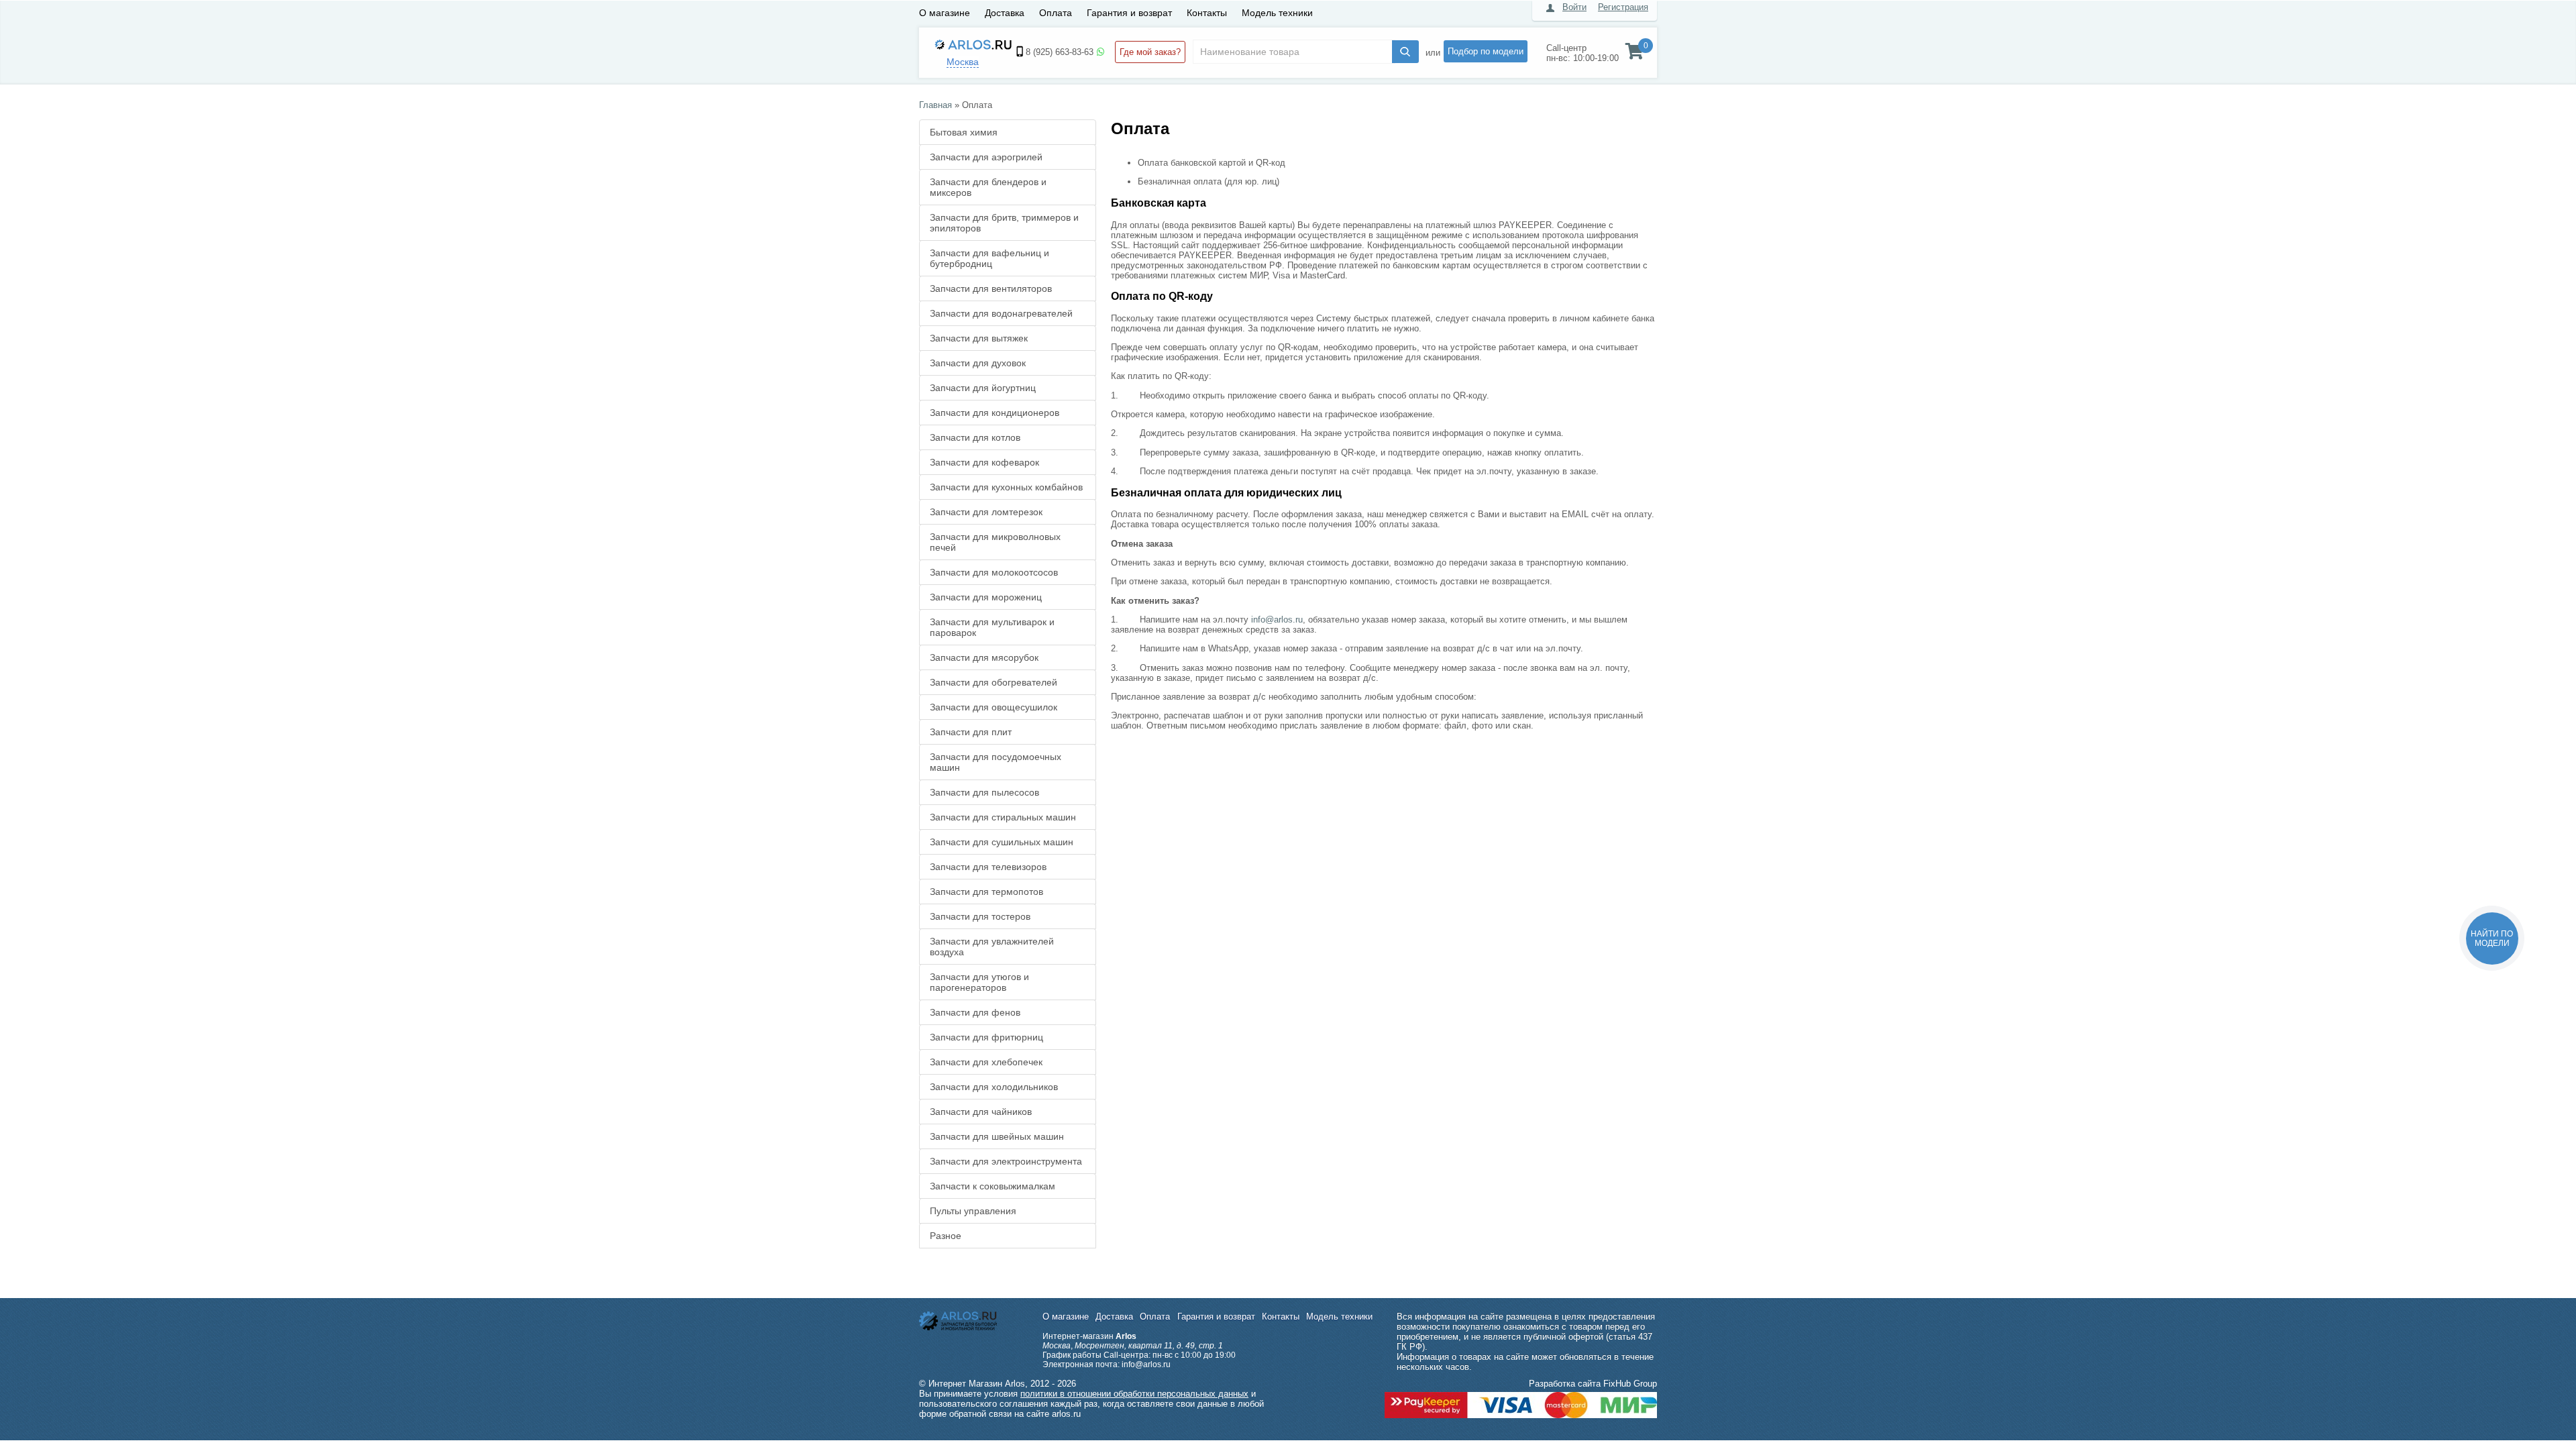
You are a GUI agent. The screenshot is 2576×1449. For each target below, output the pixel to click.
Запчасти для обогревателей (994, 682)
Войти (1574, 7)
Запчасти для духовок (978, 363)
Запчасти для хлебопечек (986, 1062)
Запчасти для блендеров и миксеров (988, 187)
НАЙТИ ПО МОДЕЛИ (2492, 938)
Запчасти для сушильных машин (1002, 842)
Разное (946, 1236)
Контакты (1207, 13)
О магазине (945, 13)
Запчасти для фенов (975, 1012)
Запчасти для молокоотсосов (994, 572)
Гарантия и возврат (1129, 13)
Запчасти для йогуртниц (983, 388)
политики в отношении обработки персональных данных (1134, 1394)
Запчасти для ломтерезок (986, 512)
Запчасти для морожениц (986, 597)
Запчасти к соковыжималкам (992, 1186)
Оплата (1056, 13)
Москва (963, 62)
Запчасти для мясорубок (984, 657)
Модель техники (1277, 13)
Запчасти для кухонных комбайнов (1006, 487)
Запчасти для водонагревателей (1001, 313)
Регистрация (1623, 7)
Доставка (1005, 13)
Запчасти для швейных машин (997, 1136)
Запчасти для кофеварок (984, 462)
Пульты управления (973, 1211)
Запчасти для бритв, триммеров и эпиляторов (1004, 223)
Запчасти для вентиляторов (991, 288)
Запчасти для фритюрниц (986, 1037)
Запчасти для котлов (975, 437)
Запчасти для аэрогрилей (986, 157)
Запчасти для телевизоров (988, 867)
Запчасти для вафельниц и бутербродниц (989, 258)
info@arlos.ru (1277, 620)
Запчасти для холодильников (994, 1087)
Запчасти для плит (971, 732)
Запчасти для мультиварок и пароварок (992, 627)
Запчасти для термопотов (986, 892)
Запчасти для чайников (981, 1112)
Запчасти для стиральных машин (1003, 817)
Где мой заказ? (1150, 52)
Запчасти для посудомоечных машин (996, 762)
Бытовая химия (964, 132)
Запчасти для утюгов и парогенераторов (979, 982)
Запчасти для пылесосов (984, 792)
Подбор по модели (1486, 51)
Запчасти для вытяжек (979, 338)
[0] (1634, 54)
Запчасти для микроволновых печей (995, 542)
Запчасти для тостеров (980, 916)
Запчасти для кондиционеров (995, 413)
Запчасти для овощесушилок (994, 707)
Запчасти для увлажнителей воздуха (992, 947)
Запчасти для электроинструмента (1006, 1161)
